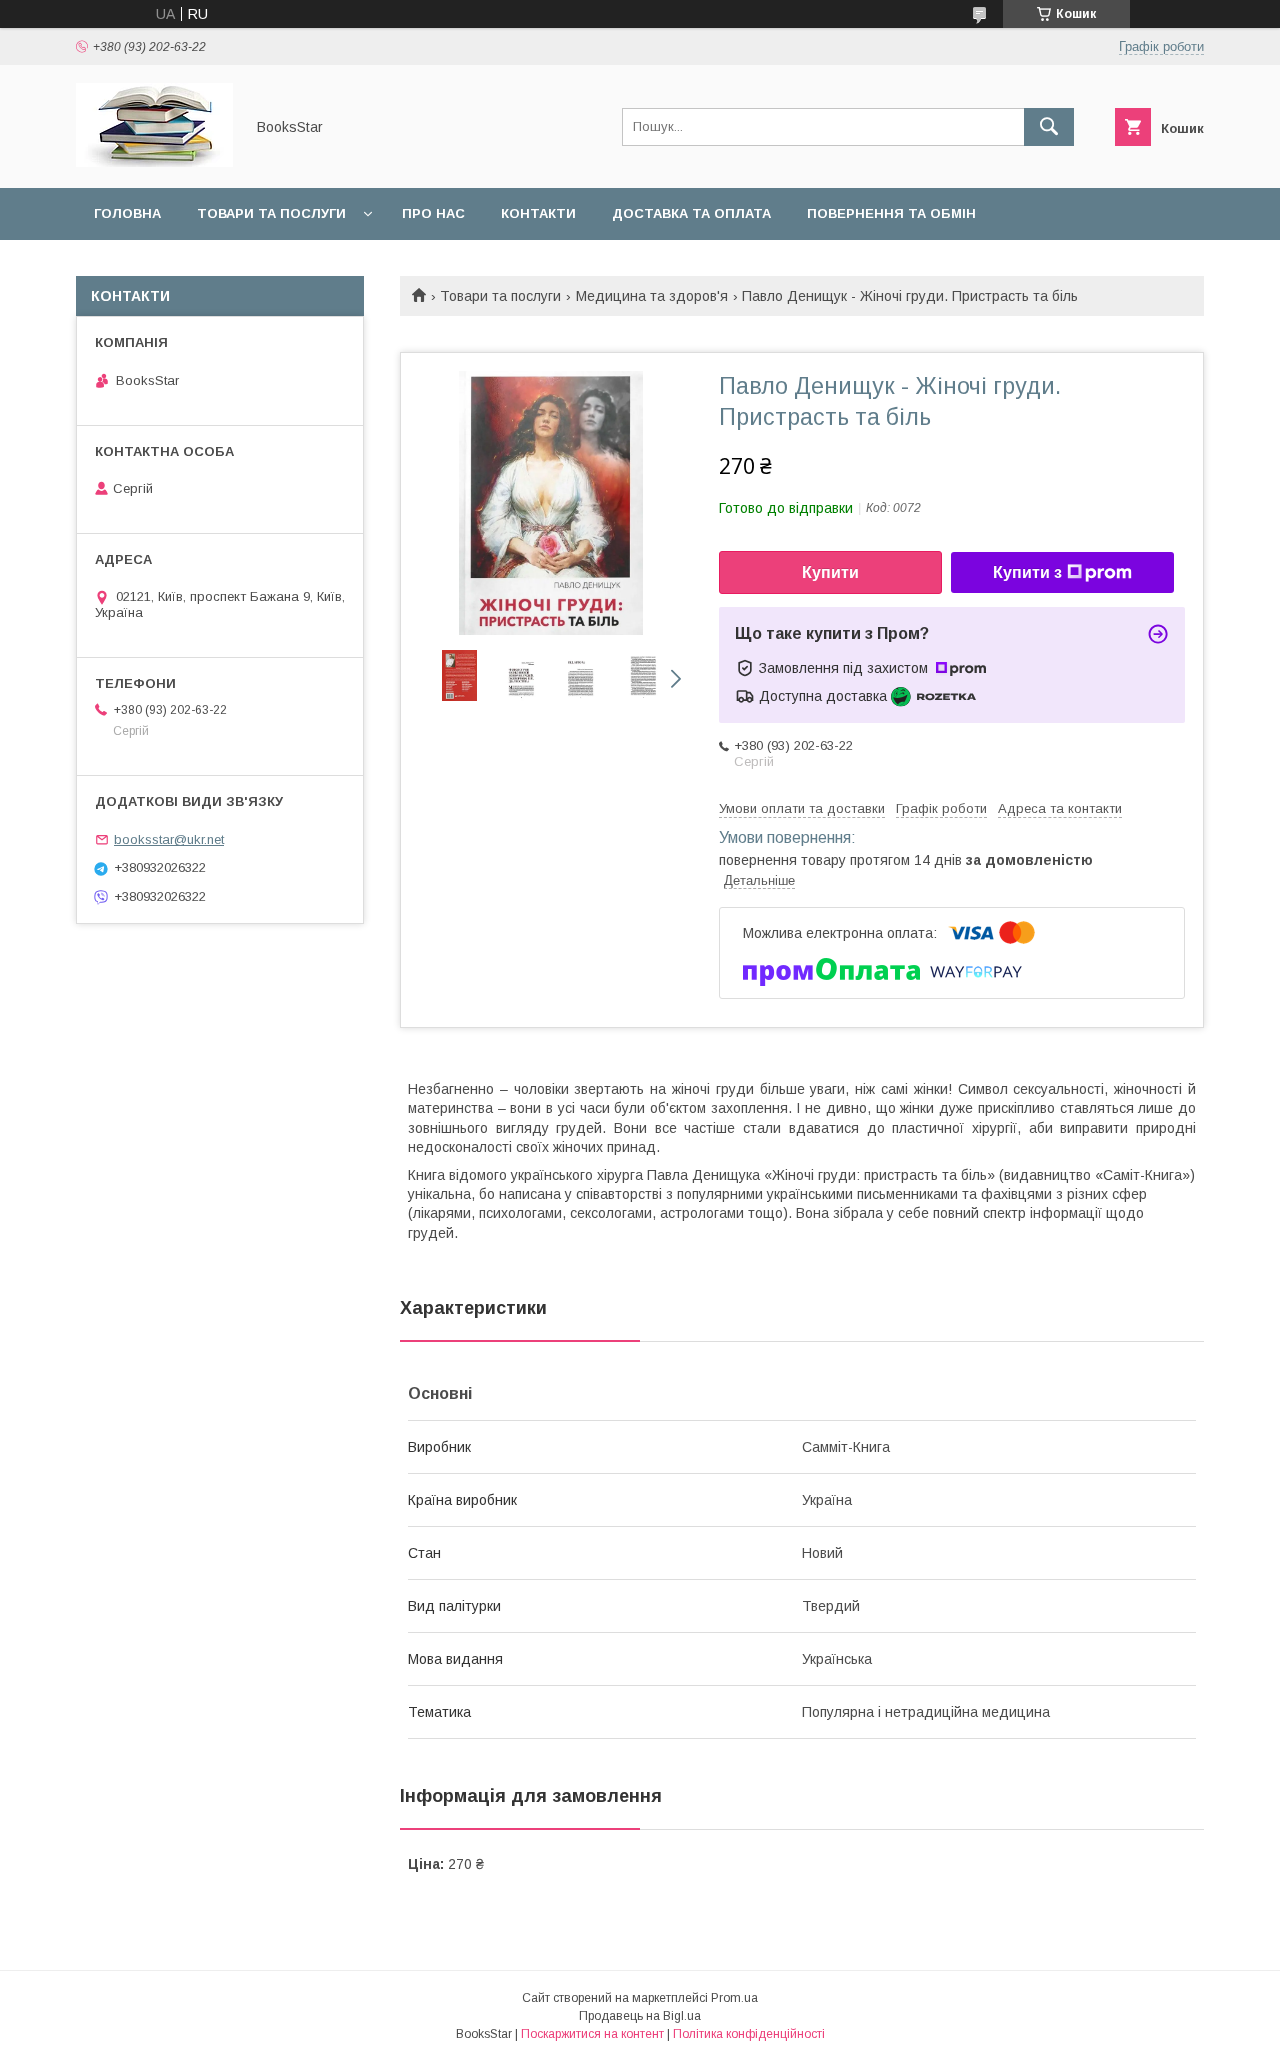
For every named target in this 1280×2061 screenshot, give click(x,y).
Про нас (433, 213)
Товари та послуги (271, 213)
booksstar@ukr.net (169, 839)
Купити (830, 572)
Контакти (538, 213)
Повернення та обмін (891, 213)
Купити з (1027, 572)
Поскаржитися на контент (592, 2034)
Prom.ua (734, 1998)
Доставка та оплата (691, 213)
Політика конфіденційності (749, 2034)
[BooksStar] (154, 162)
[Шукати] (1049, 127)
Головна (127, 213)
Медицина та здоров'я (652, 296)
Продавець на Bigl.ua (640, 2016)
